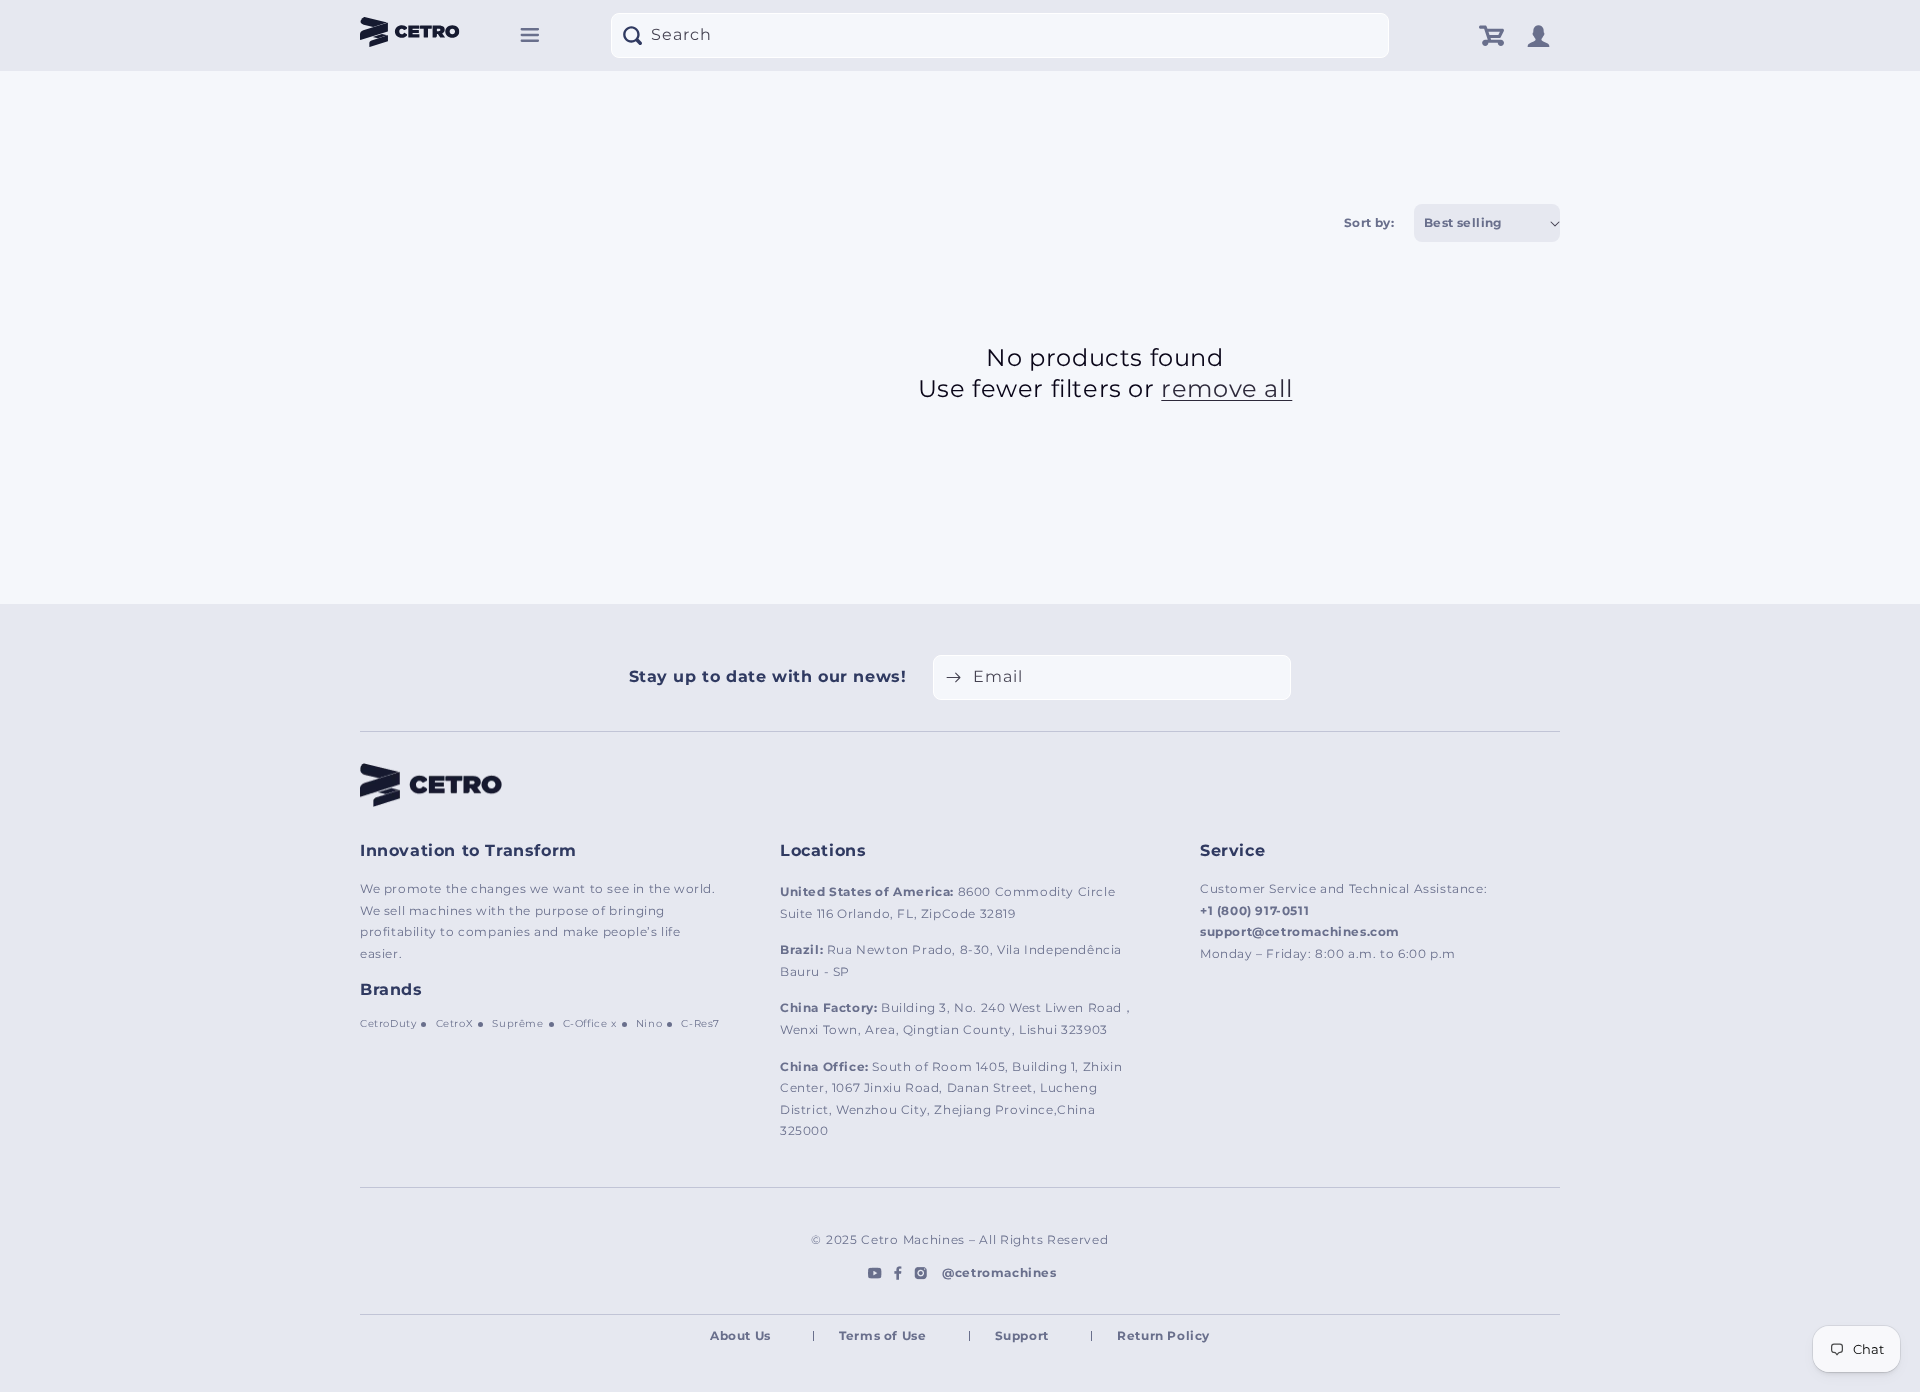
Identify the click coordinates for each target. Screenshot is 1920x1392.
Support (1022, 1335)
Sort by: (1369, 222)
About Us (740, 1335)
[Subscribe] (954, 677)
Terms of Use (882, 1335)
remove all (1226, 388)
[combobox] (1000, 35)
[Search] (632, 35)
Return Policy (1163, 1335)
